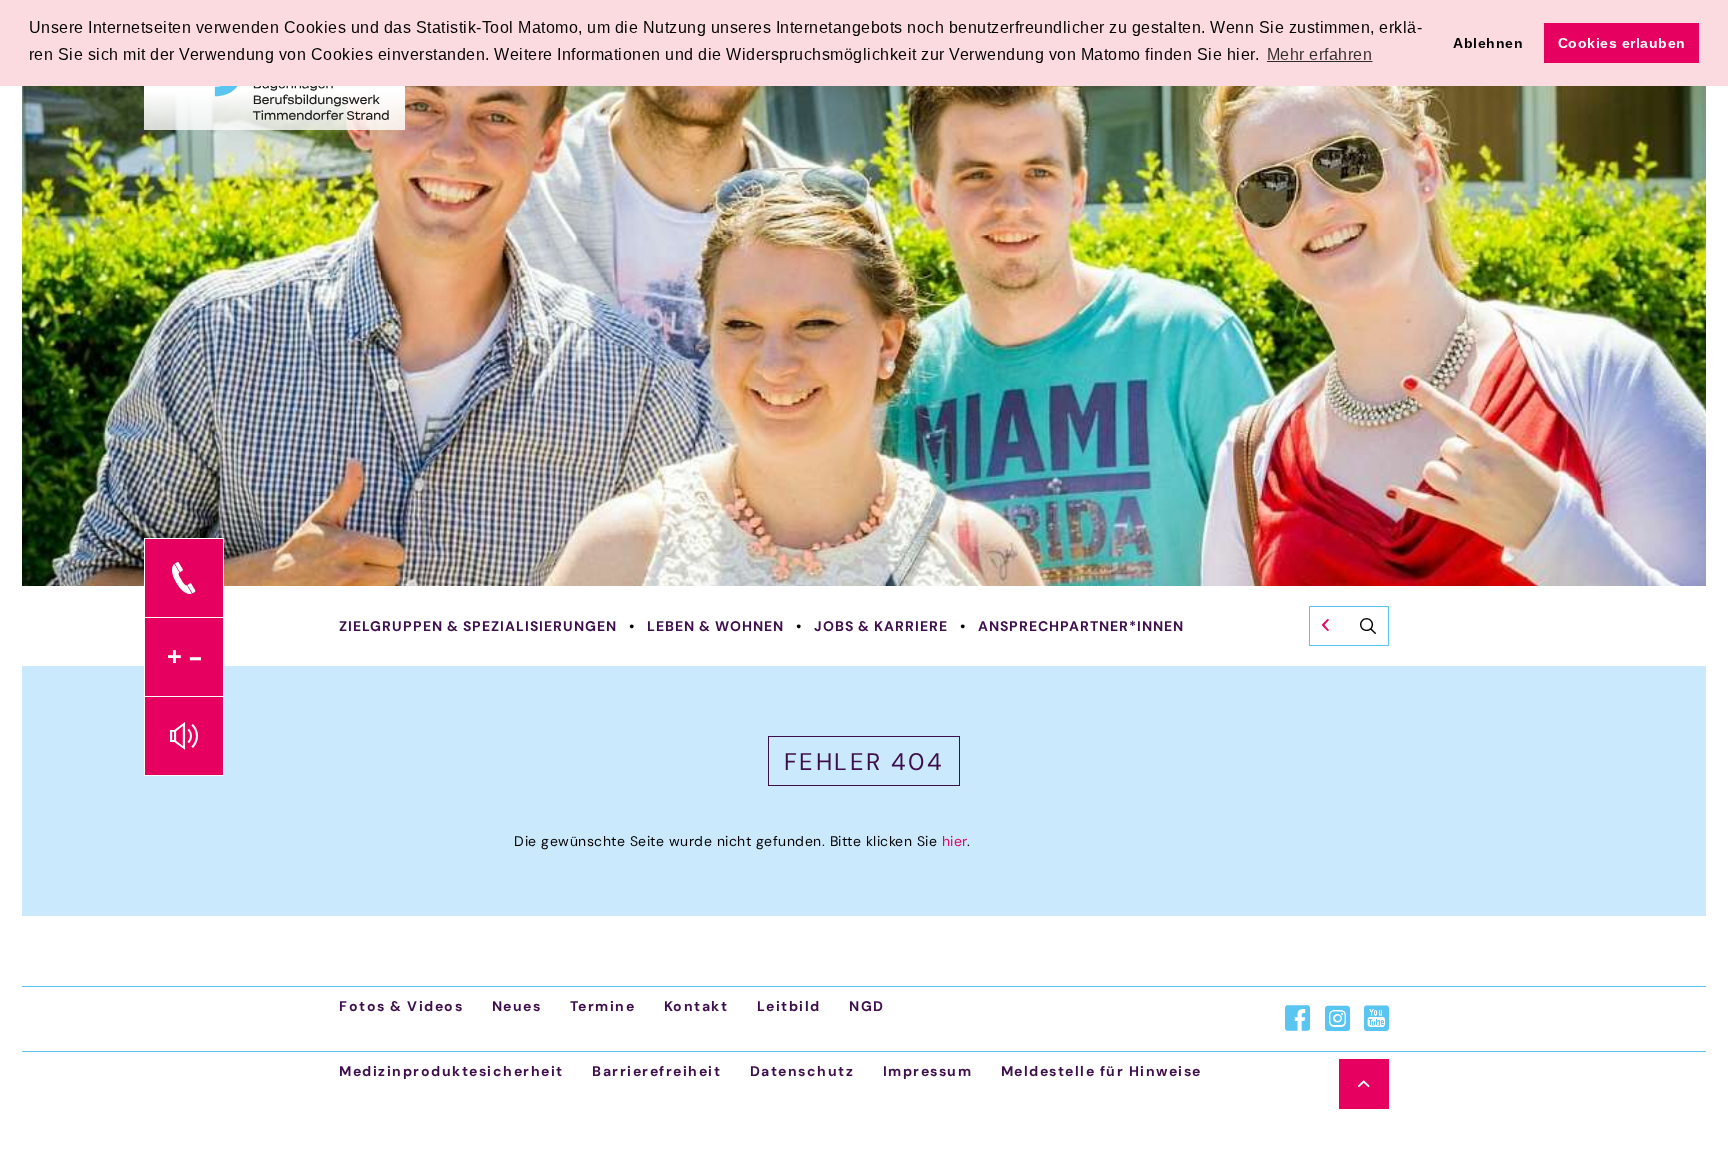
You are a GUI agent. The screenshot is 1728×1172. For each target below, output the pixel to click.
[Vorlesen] (184, 736)
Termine (603, 1006)
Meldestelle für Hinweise (1101, 1071)
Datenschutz (802, 1071)
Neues (517, 1006)
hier (954, 841)
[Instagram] (1337, 1018)
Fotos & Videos (401, 1006)
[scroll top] (1364, 1084)
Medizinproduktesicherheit (451, 1071)
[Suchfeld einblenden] (1349, 626)
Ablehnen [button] (1488, 43)
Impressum (928, 1071)
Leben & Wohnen (715, 626)
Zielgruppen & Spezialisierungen (478, 626)
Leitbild (789, 1006)
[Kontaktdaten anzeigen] (184, 578)
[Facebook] (1297, 1018)
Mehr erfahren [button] (1320, 54)
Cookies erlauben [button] (1622, 43)
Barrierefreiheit (656, 1071)
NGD (867, 1006)
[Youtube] (1376, 1018)
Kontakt (696, 1006)
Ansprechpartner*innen (1081, 626)
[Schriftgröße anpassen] (184, 657)
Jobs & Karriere (881, 626)
